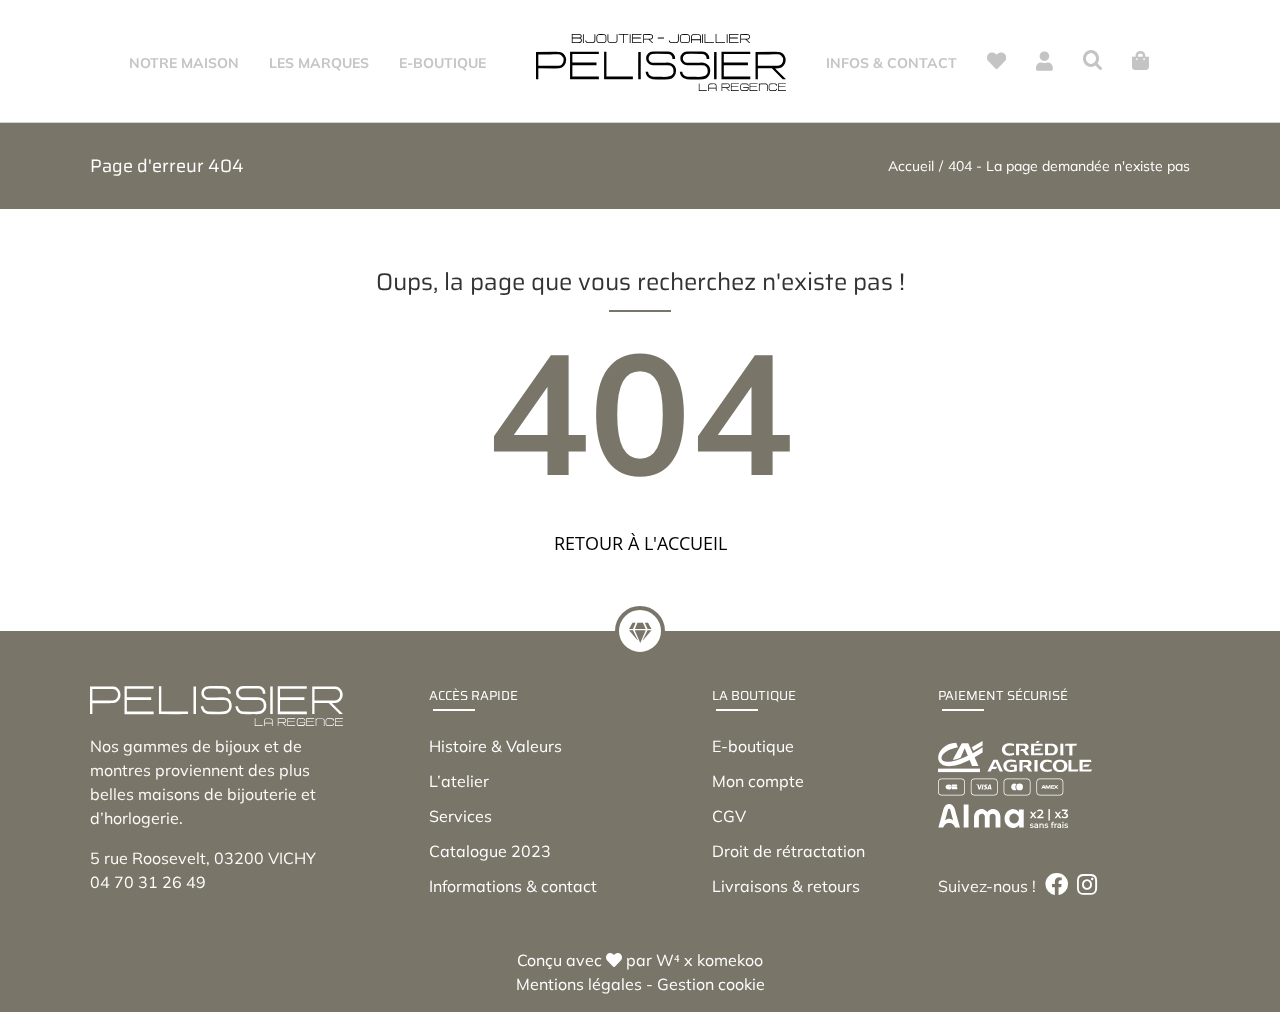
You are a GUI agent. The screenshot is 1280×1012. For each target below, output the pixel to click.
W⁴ (668, 960)
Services (460, 816)
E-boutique (753, 746)
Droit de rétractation (788, 851)
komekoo (730, 960)
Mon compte (758, 781)
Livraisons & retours (786, 886)
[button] (1090, 61)
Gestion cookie (711, 984)
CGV (729, 816)
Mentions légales (579, 984)
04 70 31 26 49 (148, 882)
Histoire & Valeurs (495, 746)
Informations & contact (513, 886)
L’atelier (459, 781)
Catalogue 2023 (490, 851)
